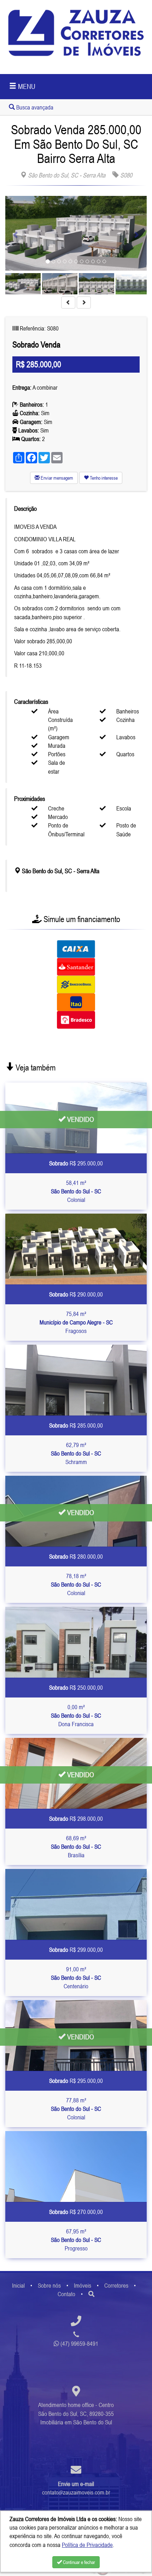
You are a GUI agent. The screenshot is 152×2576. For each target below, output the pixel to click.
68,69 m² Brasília (76, 1847)
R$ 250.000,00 (76, 1688)
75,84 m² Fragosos (76, 1323)
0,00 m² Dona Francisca (76, 1716)
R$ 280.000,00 (76, 1557)
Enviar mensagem (56, 478)
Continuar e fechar (78, 2562)
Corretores (116, 2286)
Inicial (18, 2286)
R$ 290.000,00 (76, 1294)
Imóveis (83, 2286)
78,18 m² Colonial (76, 1585)
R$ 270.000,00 (76, 2212)
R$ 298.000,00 (76, 1819)
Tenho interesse (103, 478)
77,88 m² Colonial (76, 2109)
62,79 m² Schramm (76, 1454)
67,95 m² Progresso (76, 2240)
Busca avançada (34, 107)
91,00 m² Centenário (76, 1978)
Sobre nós (49, 2286)
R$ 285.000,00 (76, 1425)
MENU (26, 86)
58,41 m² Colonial (76, 1191)
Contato (66, 2294)
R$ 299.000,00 (76, 1950)
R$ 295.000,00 (76, 1163)
